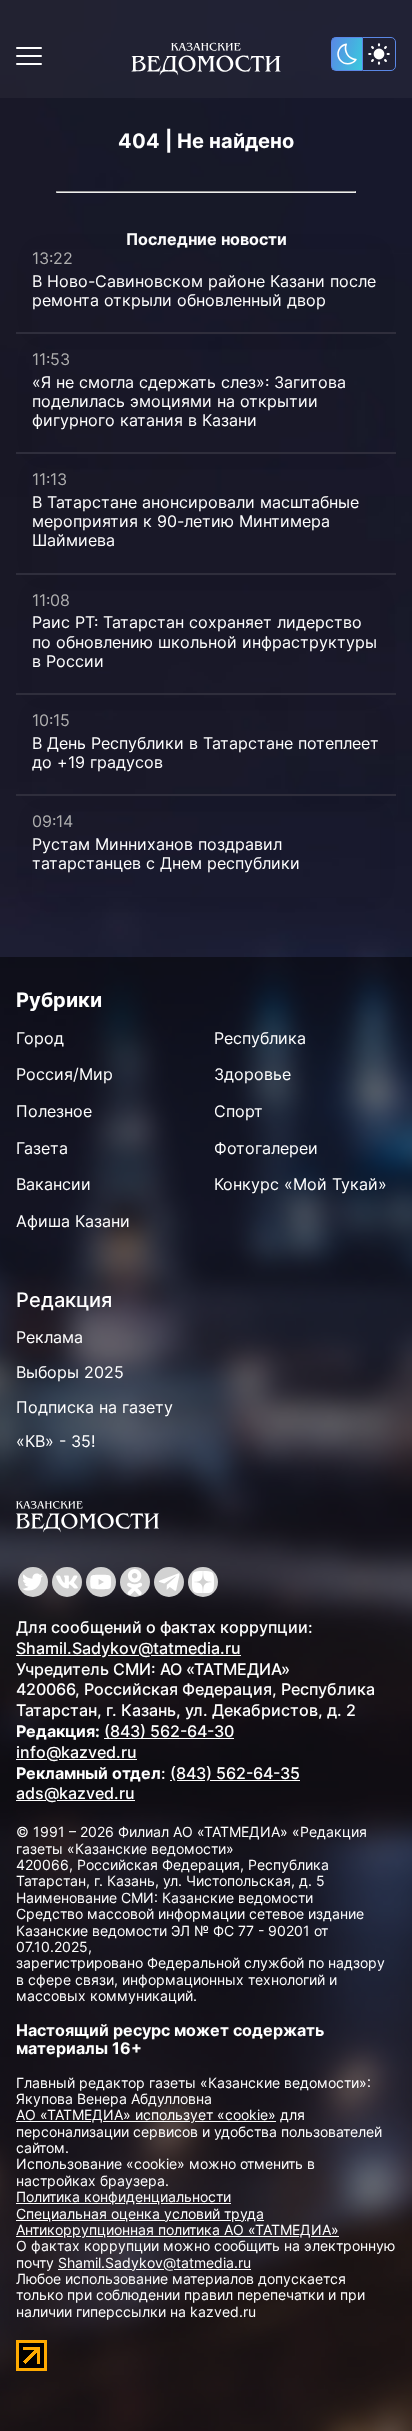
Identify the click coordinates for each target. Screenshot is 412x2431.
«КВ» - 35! (55, 1441)
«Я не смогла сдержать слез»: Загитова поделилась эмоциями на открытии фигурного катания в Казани (189, 401)
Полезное (54, 1111)
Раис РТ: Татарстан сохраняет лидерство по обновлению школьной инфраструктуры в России (204, 641)
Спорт (238, 1111)
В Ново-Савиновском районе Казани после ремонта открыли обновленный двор (204, 290)
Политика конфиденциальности (123, 2196)
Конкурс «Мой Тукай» (300, 1184)
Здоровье (252, 1074)
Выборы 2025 (70, 1372)
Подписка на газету (94, 1407)
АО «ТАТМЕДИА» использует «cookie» (146, 2114)
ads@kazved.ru (75, 1793)
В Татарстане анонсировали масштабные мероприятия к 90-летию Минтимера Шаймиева (195, 521)
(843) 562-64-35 (235, 1773)
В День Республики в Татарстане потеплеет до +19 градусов (205, 752)
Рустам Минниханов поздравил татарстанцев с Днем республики (166, 853)
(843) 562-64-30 (169, 1731)
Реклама (49, 1337)
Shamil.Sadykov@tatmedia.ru (128, 1648)
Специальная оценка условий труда (140, 2213)
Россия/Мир (64, 1074)
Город (40, 1038)
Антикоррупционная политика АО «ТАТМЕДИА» (177, 2229)
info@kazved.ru (76, 1752)
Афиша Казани (73, 1221)
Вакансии (53, 1184)
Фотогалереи (266, 1148)
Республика (260, 1038)
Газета (42, 1148)
